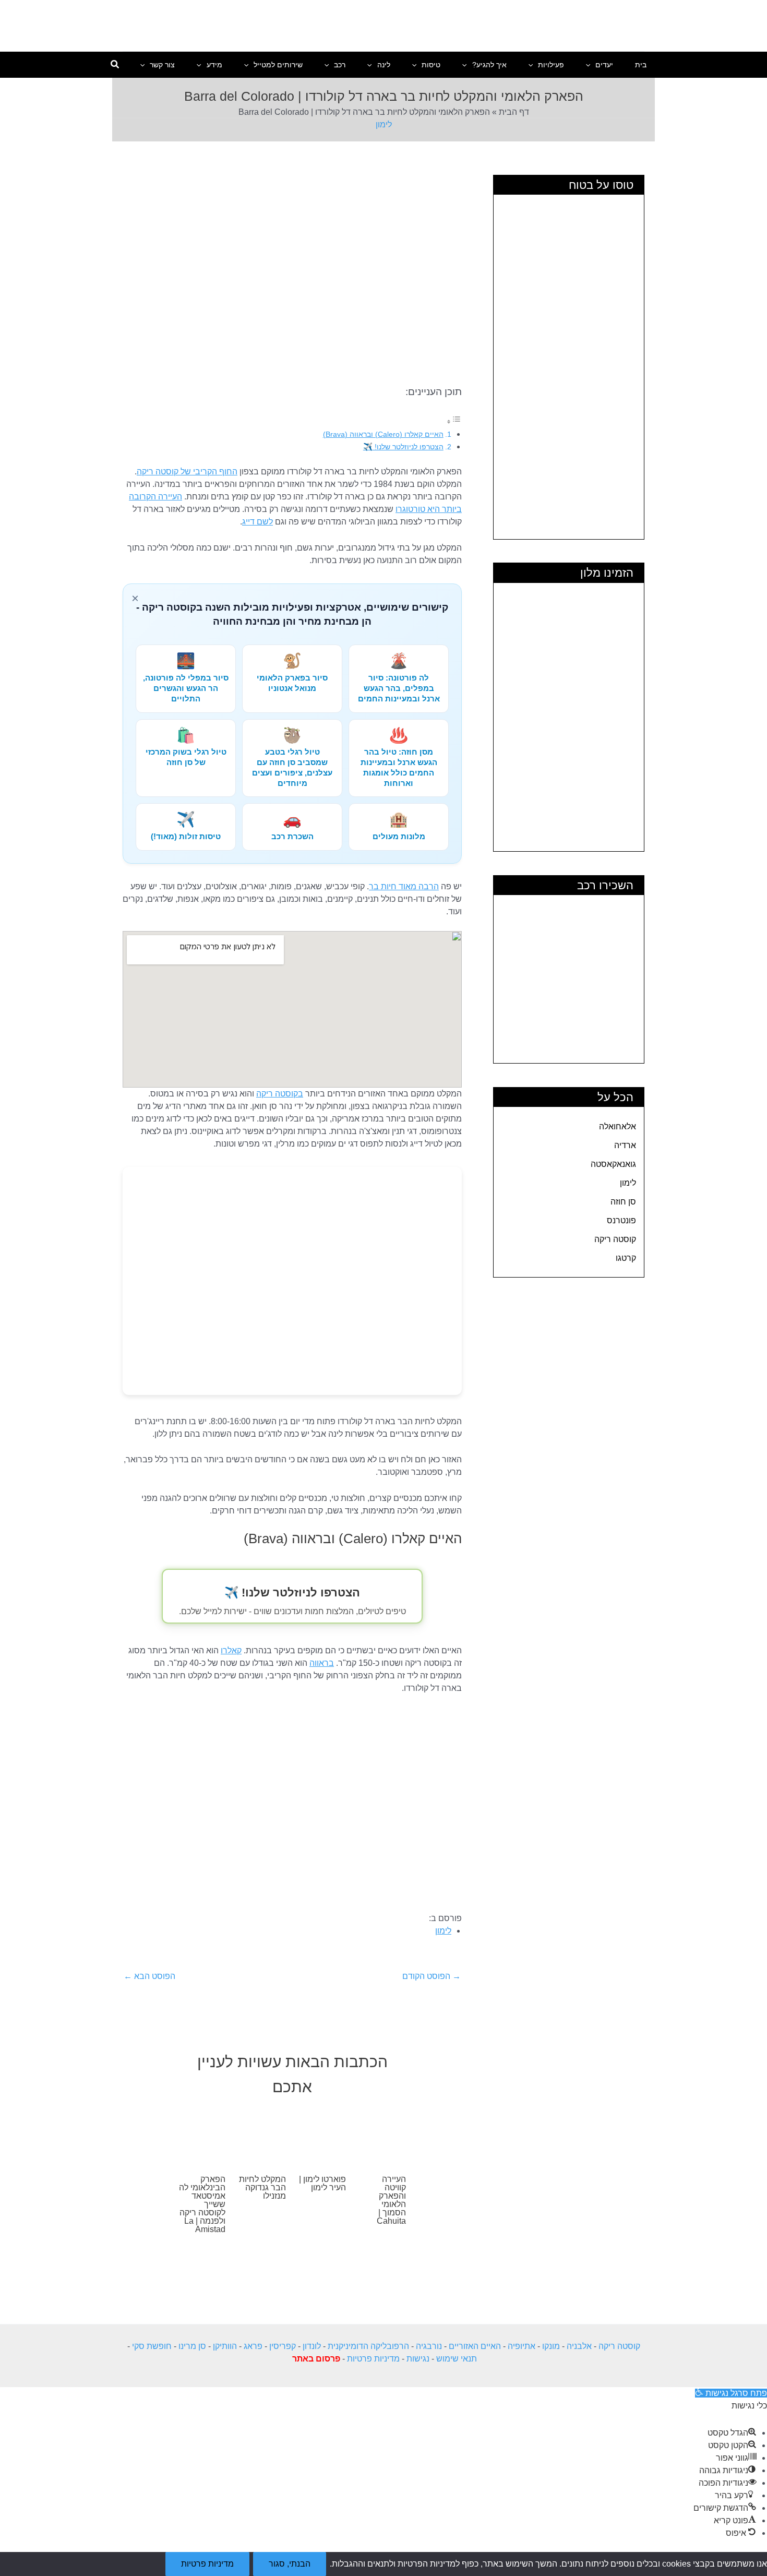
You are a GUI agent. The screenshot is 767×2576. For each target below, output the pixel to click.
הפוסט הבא (149, 1976)
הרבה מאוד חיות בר (404, 886)
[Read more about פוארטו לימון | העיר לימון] (322, 2135)
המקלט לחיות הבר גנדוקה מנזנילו (262, 2187)
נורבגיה (429, 2346)
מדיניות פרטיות (373, 2359)
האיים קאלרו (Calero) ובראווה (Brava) (383, 434)
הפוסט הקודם (432, 1976)
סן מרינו (192, 2346)
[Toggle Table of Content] (454, 421)
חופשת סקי (152, 2346)
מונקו (551, 2346)
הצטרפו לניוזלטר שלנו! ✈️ (403, 447)
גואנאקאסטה (613, 1164)
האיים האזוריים (475, 2346)
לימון (384, 124)
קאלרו (231, 1650)
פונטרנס (621, 1220)
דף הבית (514, 112)
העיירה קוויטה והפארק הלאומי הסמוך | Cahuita (391, 2200)
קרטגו (626, 1258)
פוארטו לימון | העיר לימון (322, 2183)
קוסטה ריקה (615, 1239)
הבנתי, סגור (290, 2564)
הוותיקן (225, 2346)
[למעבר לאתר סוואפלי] (292, 1281)
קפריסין (283, 2346)
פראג (253, 2346)
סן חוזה (623, 1202)
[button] (591, 65)
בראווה (322, 1663)
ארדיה (625, 1145)
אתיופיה (522, 2346)
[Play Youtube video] (292, 1804)
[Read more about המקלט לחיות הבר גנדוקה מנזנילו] (262, 2135)
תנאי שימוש (457, 2359)
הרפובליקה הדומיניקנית (368, 2346)
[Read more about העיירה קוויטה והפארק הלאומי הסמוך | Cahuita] (382, 2135)
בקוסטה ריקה (280, 1094)
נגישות (418, 2359)
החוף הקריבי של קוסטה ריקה (187, 472)
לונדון (312, 2346)
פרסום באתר (316, 2359)
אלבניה (579, 2346)
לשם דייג (257, 522)
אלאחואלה (618, 1126)
